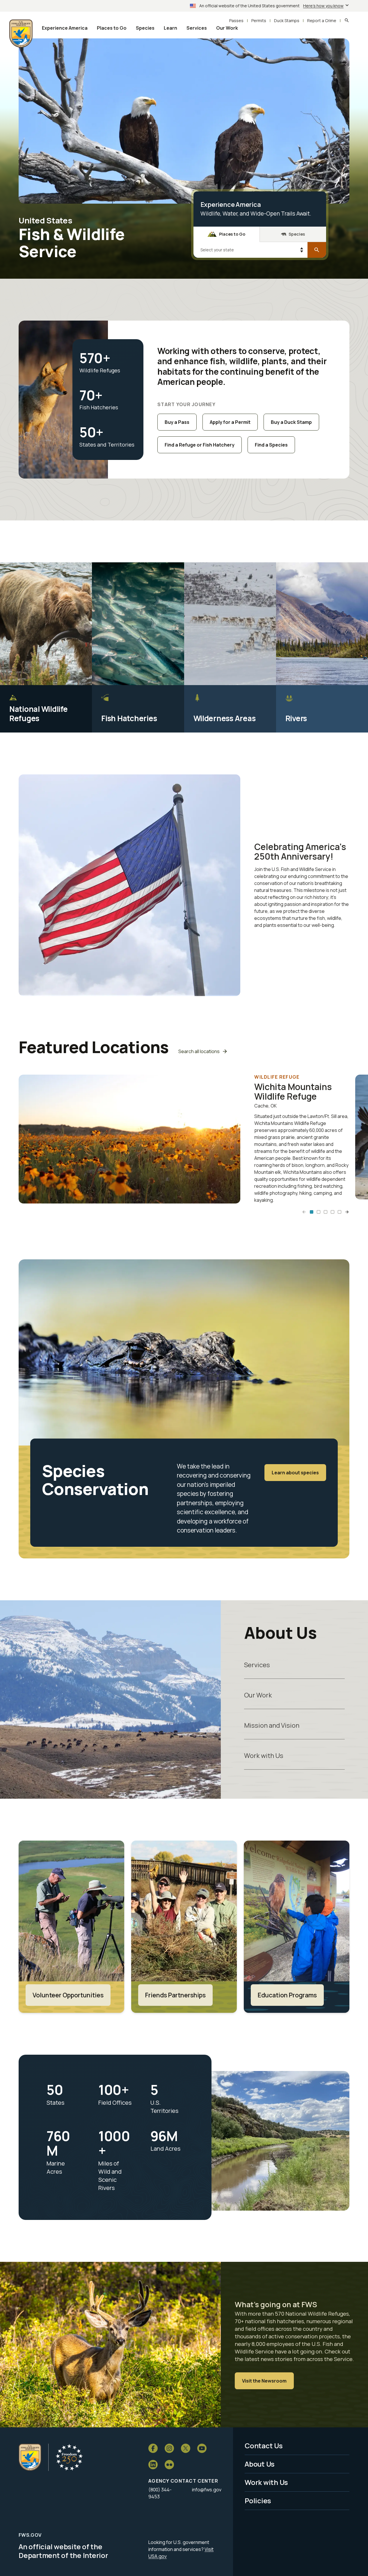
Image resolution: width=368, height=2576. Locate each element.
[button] (312, 1212)
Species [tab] (297, 234)
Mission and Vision (272, 1725)
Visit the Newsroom (264, 2381)
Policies (258, 2501)
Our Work (258, 1695)
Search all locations (199, 1051)
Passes (236, 21)
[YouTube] (202, 2448)
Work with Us (264, 1755)
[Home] (30, 2457)
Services (257, 1665)
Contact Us (264, 2446)
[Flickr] (169, 2465)
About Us (260, 2464)
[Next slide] (347, 1212)
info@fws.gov (207, 2490)
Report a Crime (322, 21)
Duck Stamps (287, 21)
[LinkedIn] (153, 2465)
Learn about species (295, 1473)
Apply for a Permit (230, 422)
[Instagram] (169, 2448)
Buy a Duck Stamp (291, 422)
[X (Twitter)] (186, 2448)
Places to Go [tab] (232, 234)
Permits (259, 21)
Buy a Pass (177, 422)
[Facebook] (153, 2448)
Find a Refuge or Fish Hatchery (200, 445)
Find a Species (271, 445)
